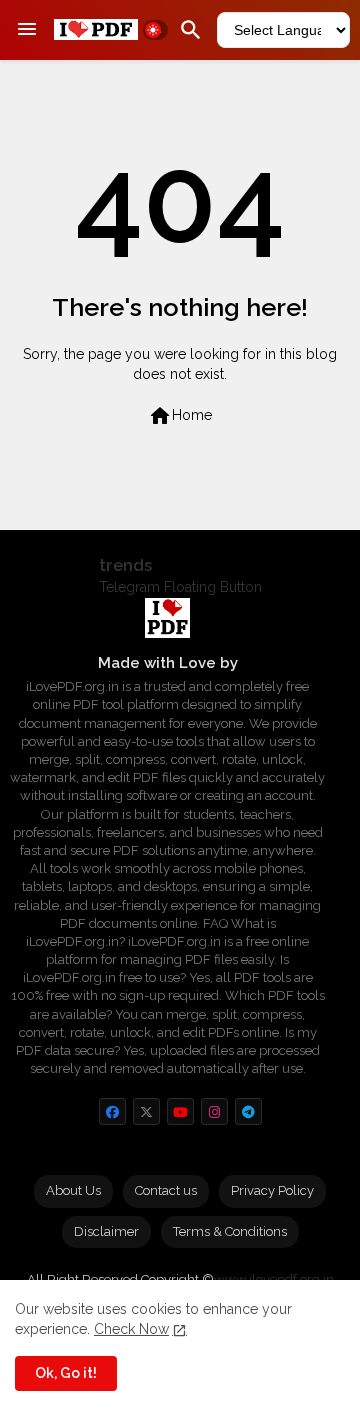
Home (180, 416)
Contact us (166, 1190)
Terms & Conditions (230, 1231)
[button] (155, 30)
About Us (73, 1190)
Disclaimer (106, 1231)
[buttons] (112, 1111)
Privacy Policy (272, 1190)
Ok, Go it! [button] (66, 1373)
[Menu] (27, 30)
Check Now (131, 1329)
